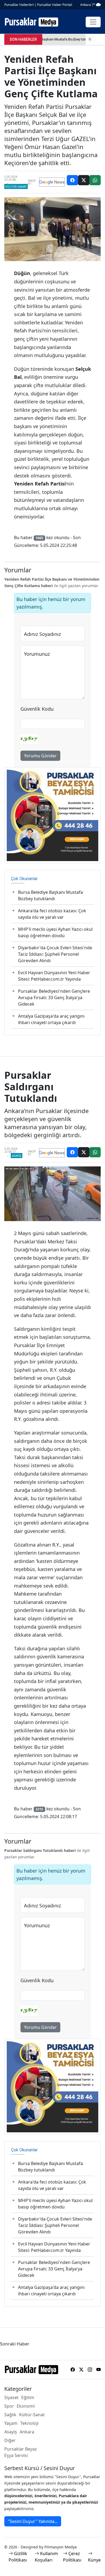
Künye (94, 2560)
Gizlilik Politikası (18, 2557)
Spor (9, 2406)
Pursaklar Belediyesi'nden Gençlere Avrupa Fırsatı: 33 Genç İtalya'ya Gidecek (54, 998)
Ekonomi (26, 2406)
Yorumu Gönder (40, 756)
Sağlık (10, 2415)
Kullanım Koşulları (46, 2557)
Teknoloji (29, 2423)
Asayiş (17, 1156)
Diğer (10, 2440)
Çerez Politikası (72, 2557)
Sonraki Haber (15, 2344)
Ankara (27, 2432)
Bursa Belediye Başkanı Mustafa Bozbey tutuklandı (50, 895)
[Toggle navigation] (93, 22)
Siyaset (11, 2397)
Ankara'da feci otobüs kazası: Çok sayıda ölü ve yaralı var (52, 914)
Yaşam (11, 2423)
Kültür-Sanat (16, 186)
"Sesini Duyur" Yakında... (33, 2521)
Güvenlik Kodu (37, 709)
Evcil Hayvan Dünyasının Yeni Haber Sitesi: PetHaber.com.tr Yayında (54, 976)
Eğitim (28, 2397)
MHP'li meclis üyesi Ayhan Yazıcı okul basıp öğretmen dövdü (55, 932)
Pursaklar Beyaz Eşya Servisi (21, 2452)
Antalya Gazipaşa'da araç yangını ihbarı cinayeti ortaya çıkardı (51, 1019)
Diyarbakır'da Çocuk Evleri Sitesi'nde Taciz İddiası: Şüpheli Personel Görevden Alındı (55, 954)
